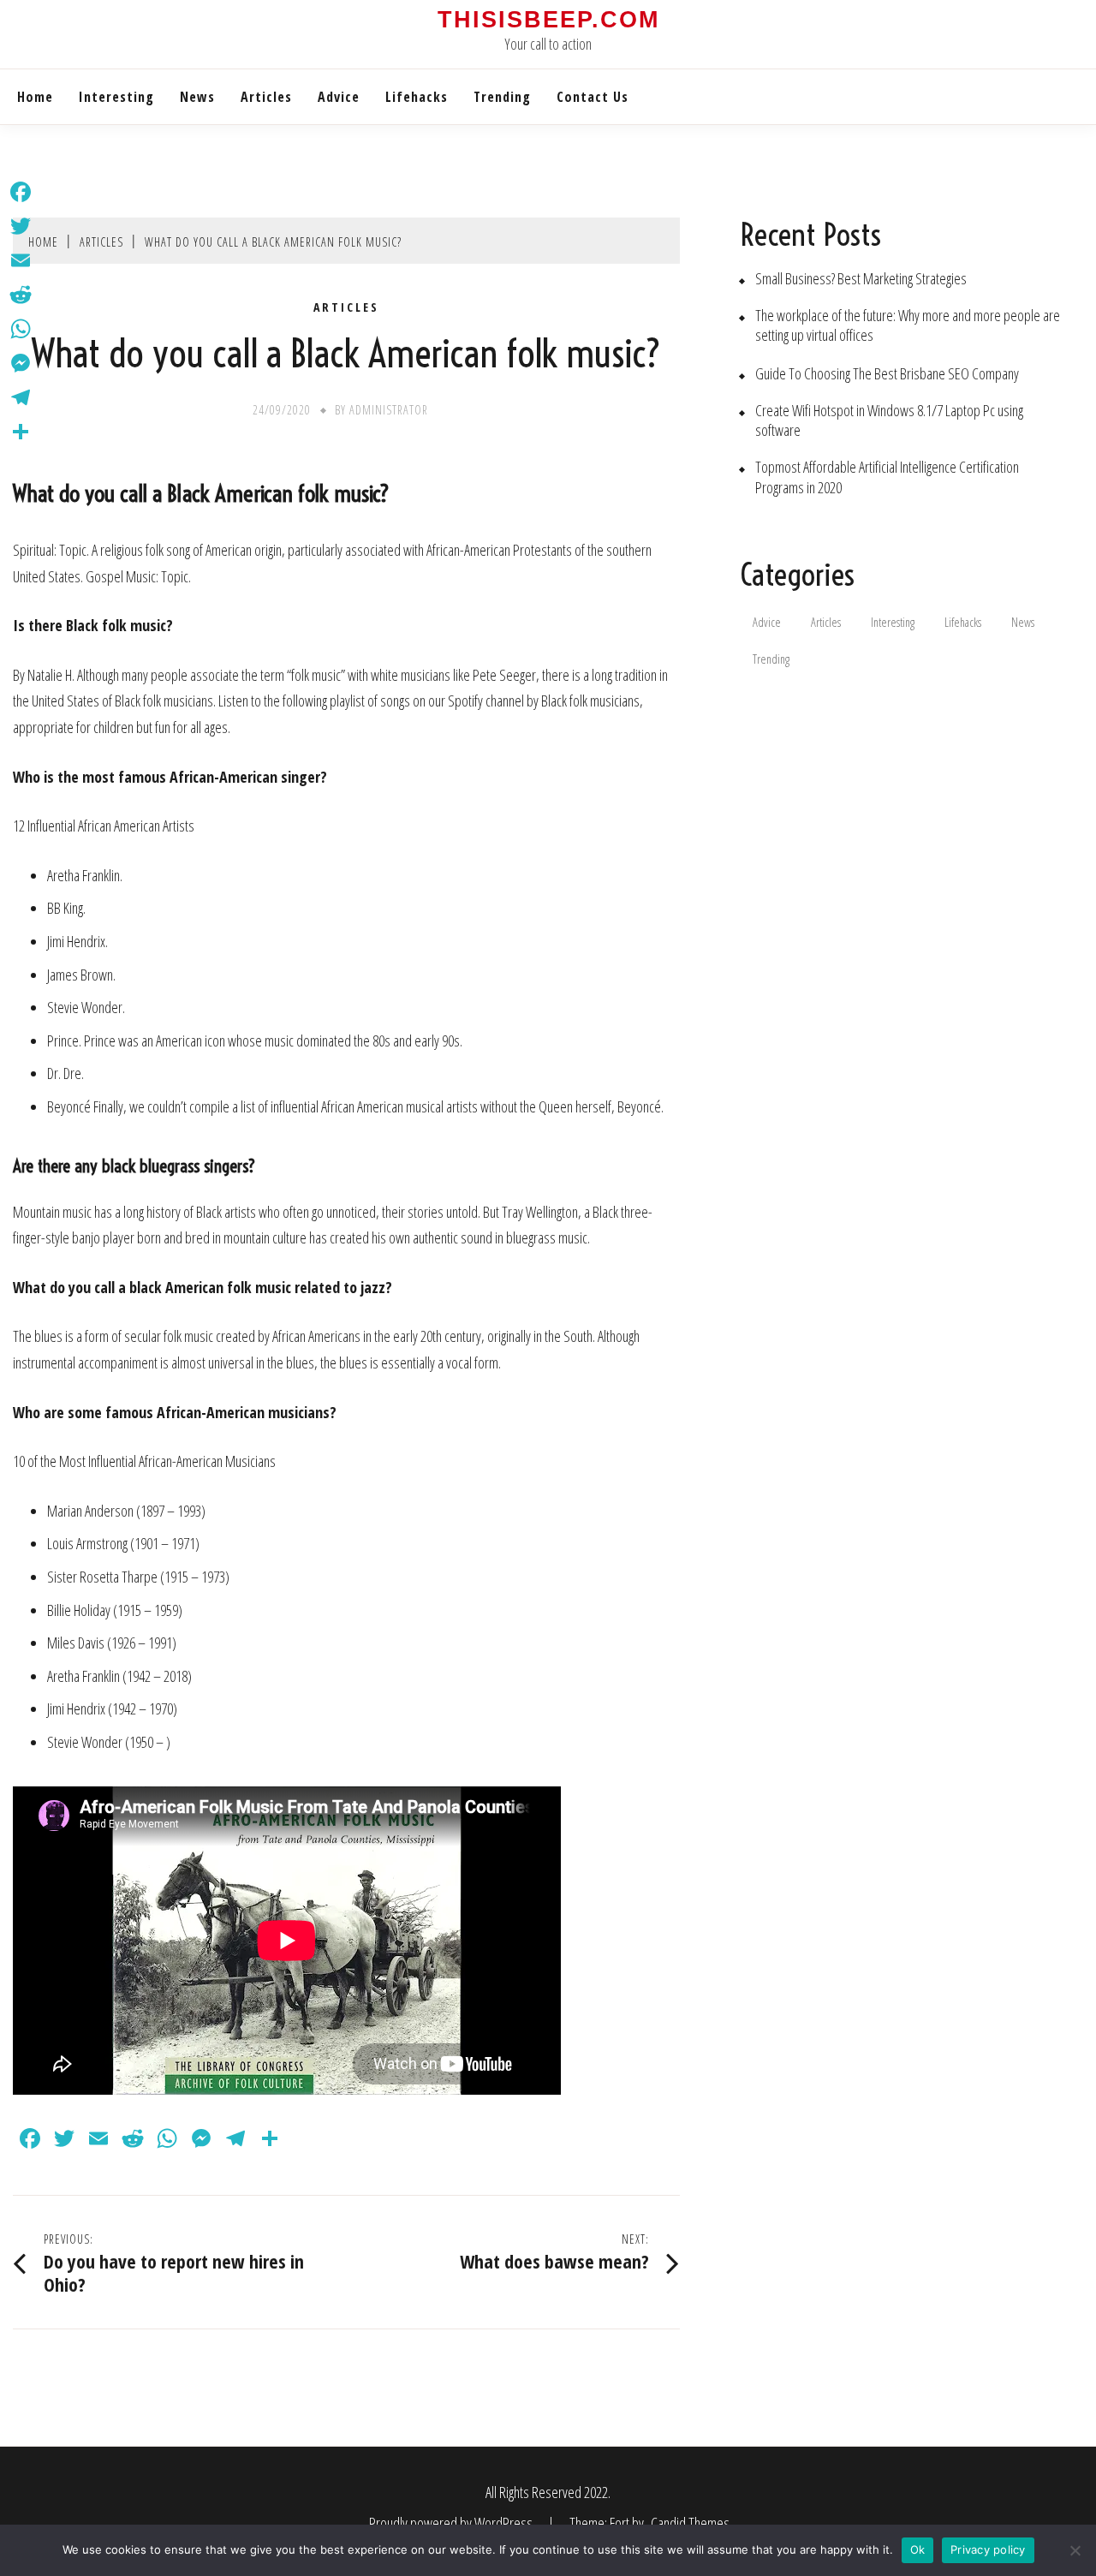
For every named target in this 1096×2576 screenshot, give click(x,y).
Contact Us (593, 97)
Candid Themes (690, 2523)
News (197, 97)
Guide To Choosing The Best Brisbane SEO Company (887, 374)
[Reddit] (21, 295)
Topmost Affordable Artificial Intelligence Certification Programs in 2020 (887, 477)
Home (35, 97)
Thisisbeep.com (548, 20)
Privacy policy (988, 2549)
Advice (339, 97)
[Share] (21, 432)
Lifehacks (417, 97)
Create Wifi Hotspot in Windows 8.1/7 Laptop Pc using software (889, 420)
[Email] (21, 260)
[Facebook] (21, 192)
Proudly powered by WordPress (452, 2523)
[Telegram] (21, 397)
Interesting (116, 97)
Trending (502, 97)
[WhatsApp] (21, 329)
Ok (918, 2549)
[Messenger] (21, 363)
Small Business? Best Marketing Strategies (861, 279)
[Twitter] (21, 226)
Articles (266, 97)
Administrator (389, 410)
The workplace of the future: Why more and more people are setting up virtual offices (908, 325)
